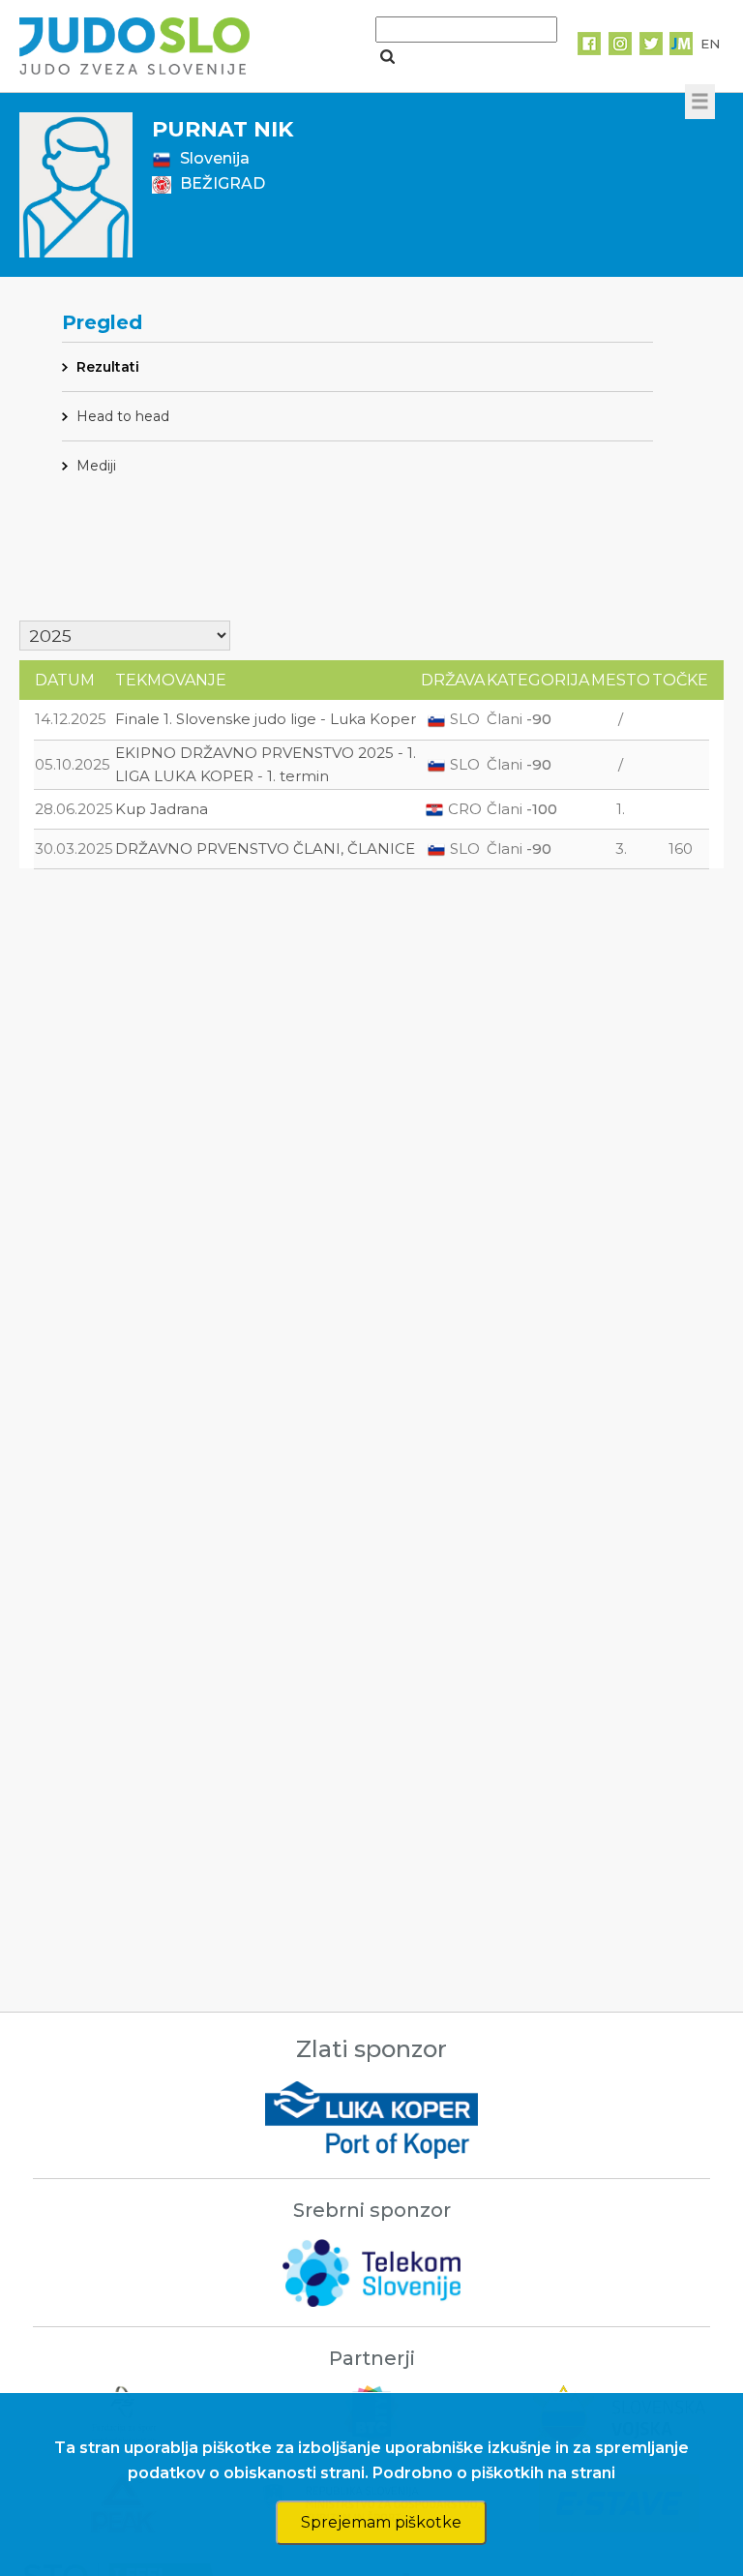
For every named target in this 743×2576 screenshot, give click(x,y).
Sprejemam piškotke (381, 2522)
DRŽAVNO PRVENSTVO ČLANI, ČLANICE (265, 849)
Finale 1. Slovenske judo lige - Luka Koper (266, 719)
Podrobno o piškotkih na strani (494, 2473)
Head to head (123, 416)
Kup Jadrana (162, 809)
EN (710, 44)
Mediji (96, 466)
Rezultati (108, 367)
